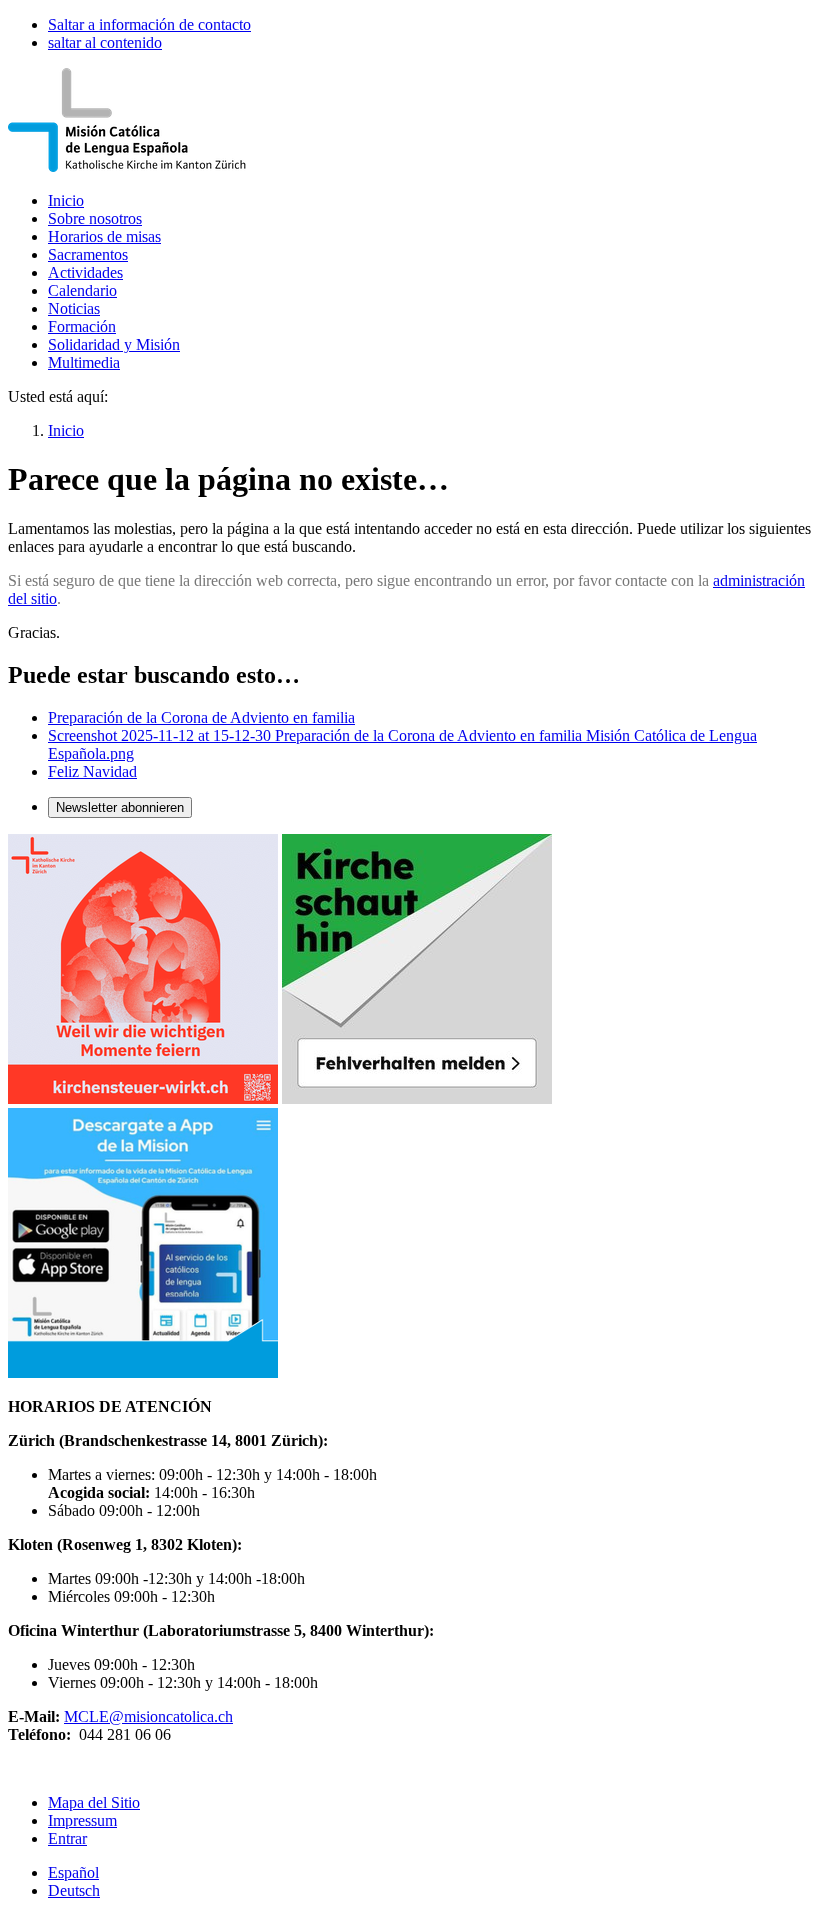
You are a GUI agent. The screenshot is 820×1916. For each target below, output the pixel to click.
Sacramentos (88, 254)
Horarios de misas (104, 236)
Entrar (67, 1838)
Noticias (74, 308)
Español (73, 1872)
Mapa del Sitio (94, 1802)
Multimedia (84, 362)
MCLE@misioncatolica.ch (148, 1716)
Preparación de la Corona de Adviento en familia (201, 717)
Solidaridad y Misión (114, 344)
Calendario (82, 290)
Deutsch (74, 1890)
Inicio (66, 200)
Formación (82, 326)
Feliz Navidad (92, 771)
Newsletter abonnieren (120, 807)
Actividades (85, 272)
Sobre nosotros (95, 218)
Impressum (82, 1820)
